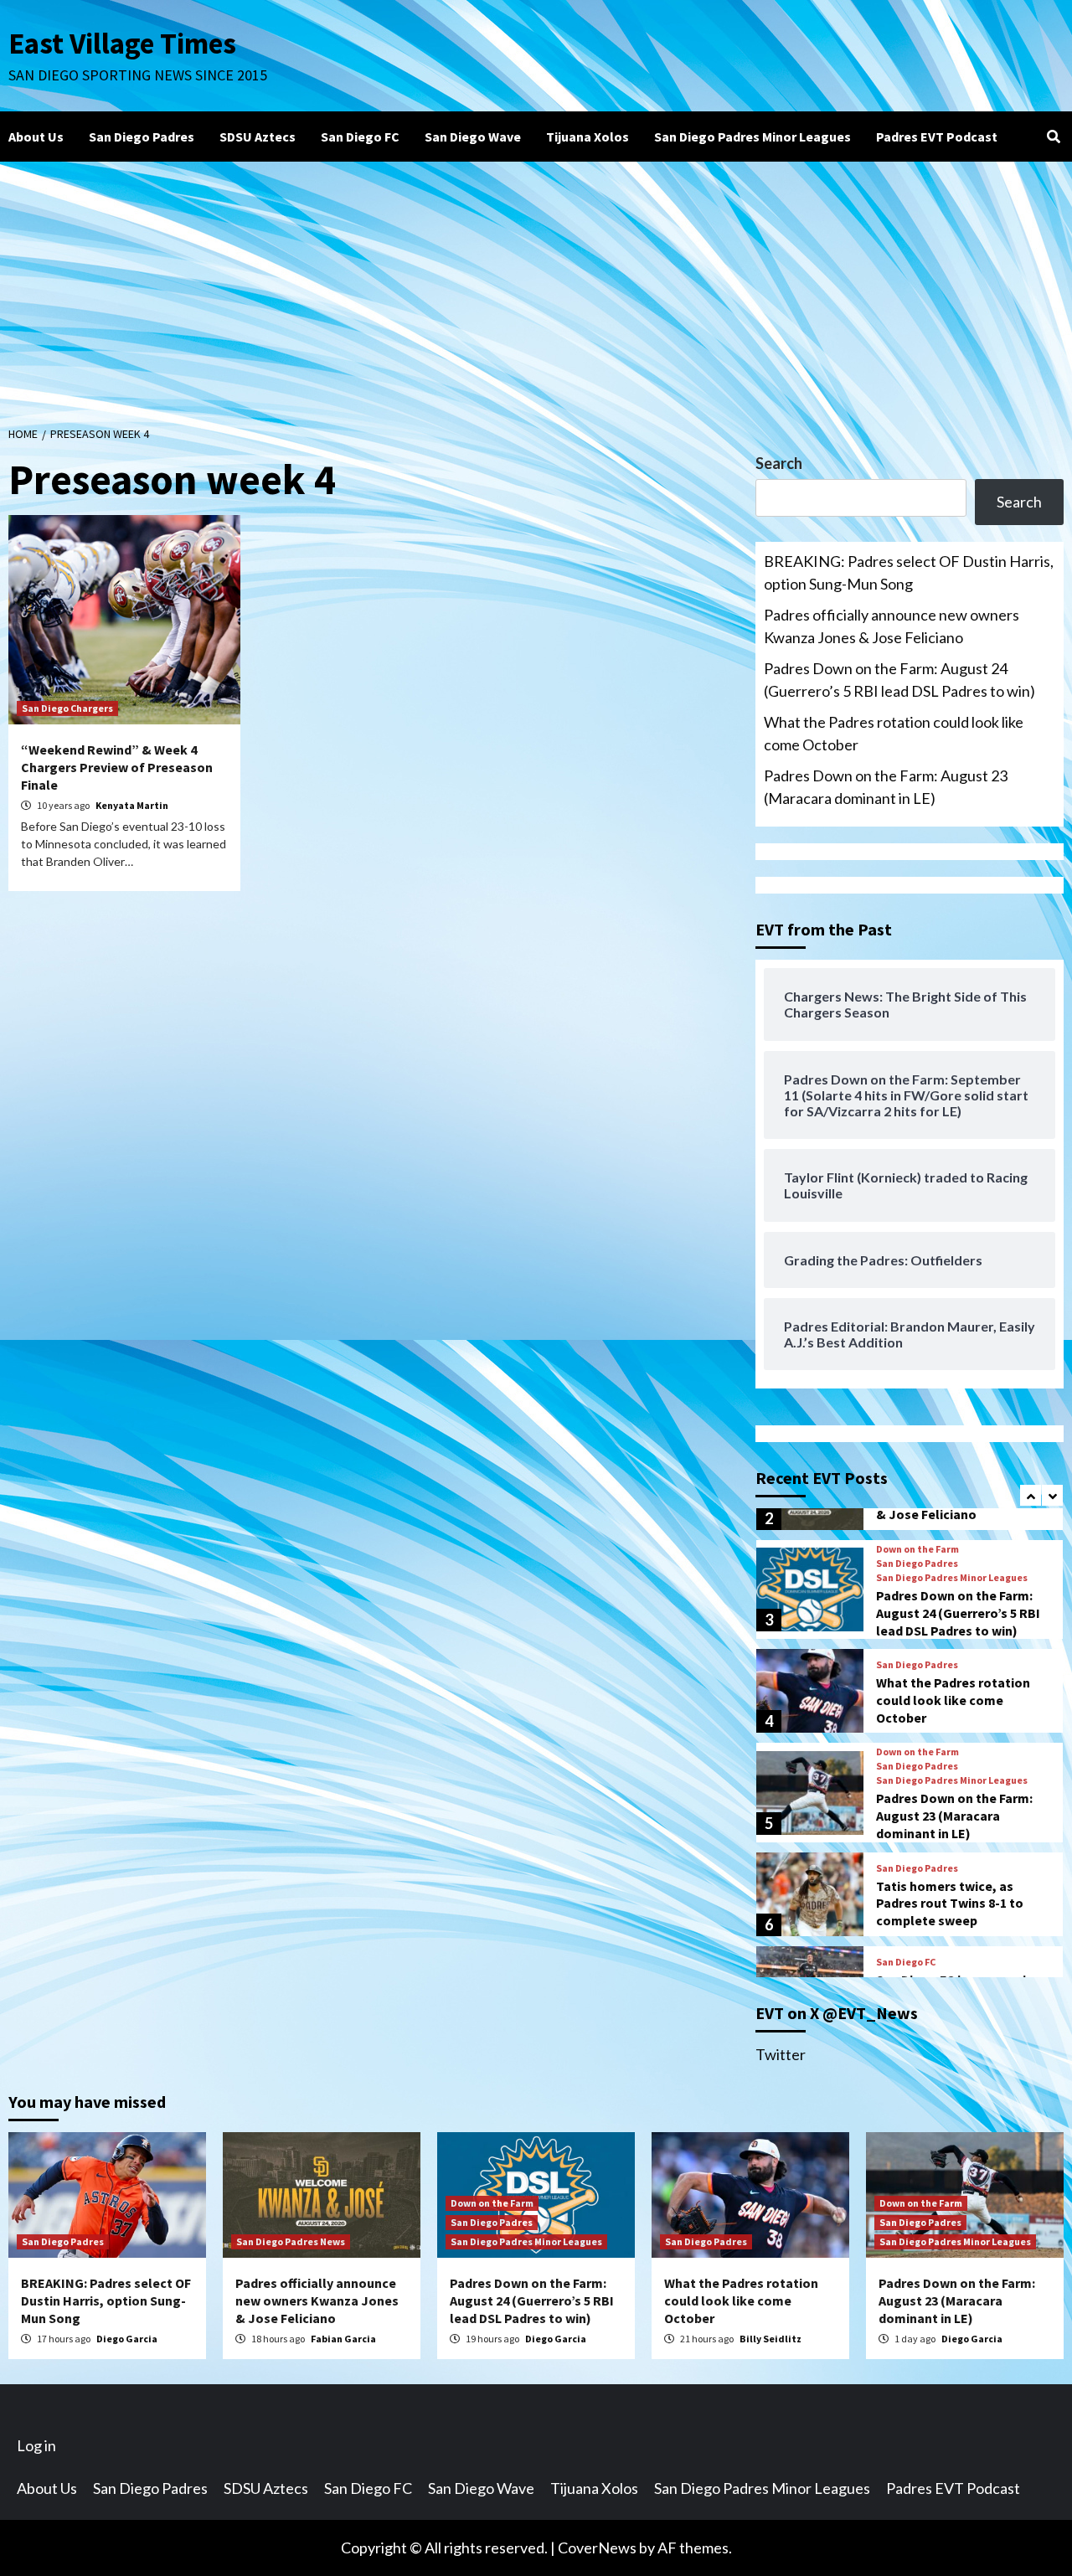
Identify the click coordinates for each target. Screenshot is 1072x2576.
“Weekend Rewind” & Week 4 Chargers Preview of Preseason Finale (117, 767)
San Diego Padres (142, 137)
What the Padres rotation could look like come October (894, 733)
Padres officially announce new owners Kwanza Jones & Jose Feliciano (892, 626)
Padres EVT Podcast (937, 137)
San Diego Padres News (291, 2241)
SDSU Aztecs (258, 137)
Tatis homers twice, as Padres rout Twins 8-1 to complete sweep (950, 1904)
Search (779, 463)
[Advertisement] (536, 287)
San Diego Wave (473, 137)
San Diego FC (360, 137)
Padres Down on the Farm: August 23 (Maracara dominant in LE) (886, 787)
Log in (36, 2445)
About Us (36, 137)
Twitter (781, 2054)
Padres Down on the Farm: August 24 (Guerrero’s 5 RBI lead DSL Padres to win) (899, 680)
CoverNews (597, 2548)
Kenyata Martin (132, 805)
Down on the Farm (917, 1549)
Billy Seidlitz (770, 2339)
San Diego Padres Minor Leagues (752, 137)
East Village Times (122, 44)
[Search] (1053, 137)
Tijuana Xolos (588, 137)
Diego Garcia (127, 2339)
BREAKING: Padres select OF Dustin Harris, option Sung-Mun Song (909, 572)
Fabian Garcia (343, 2339)
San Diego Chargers (67, 708)
